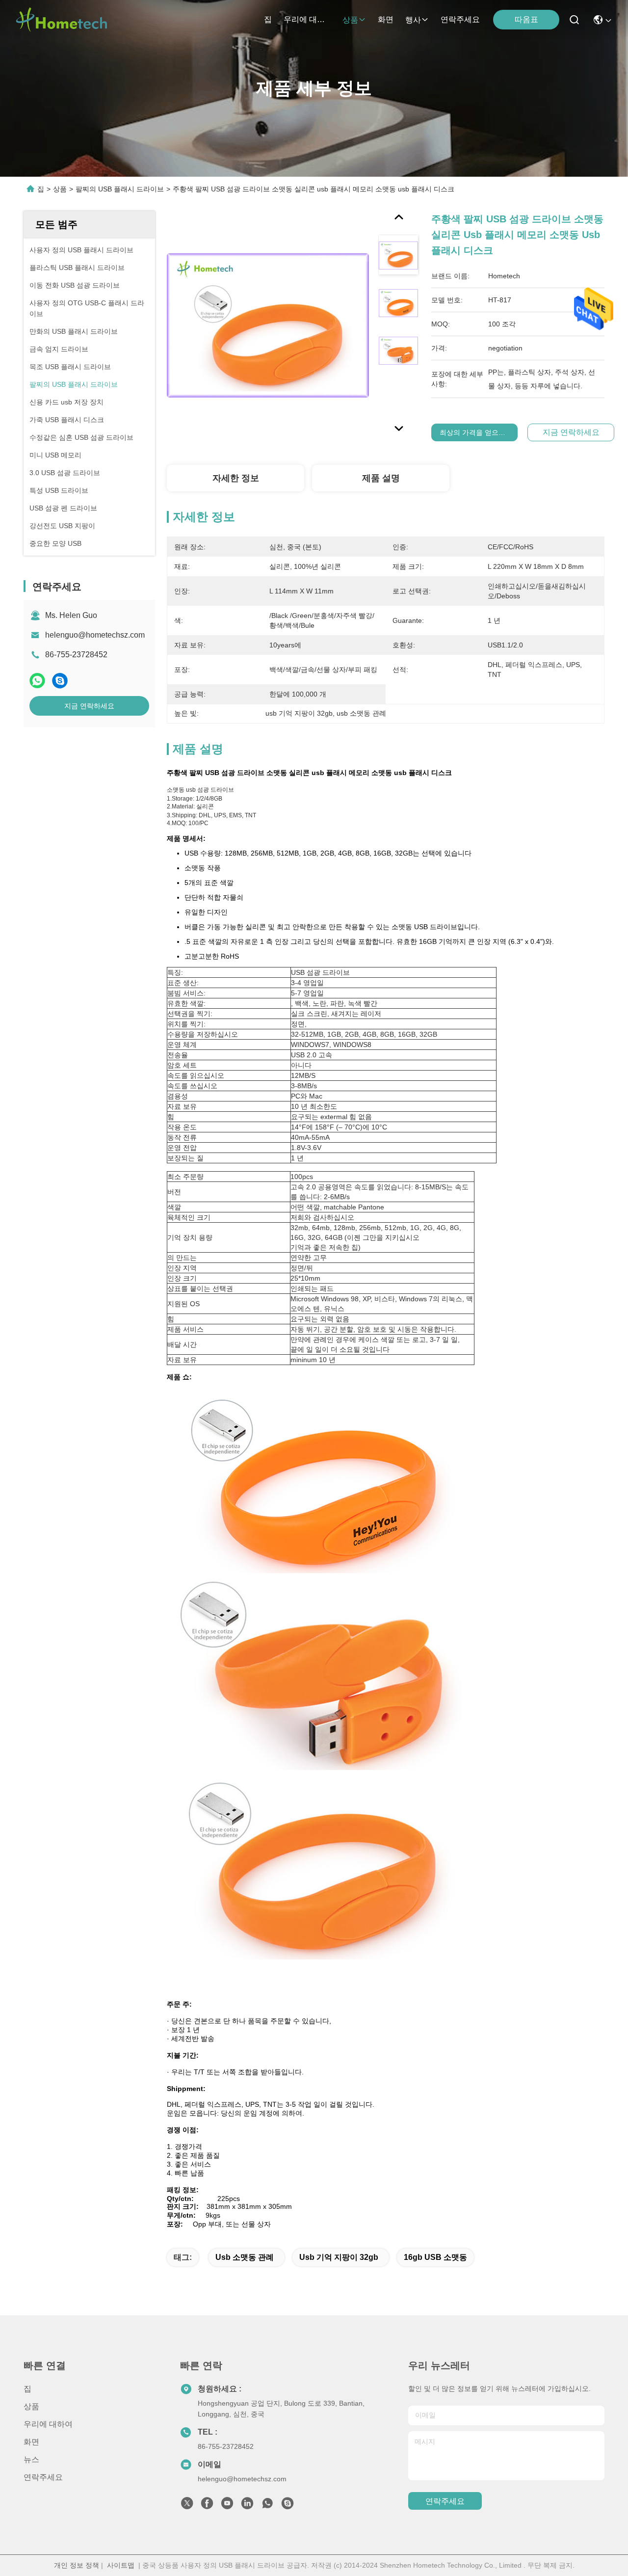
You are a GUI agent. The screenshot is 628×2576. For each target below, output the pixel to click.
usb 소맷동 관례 (245, 2257)
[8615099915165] (267, 2506)
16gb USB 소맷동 (435, 2257)
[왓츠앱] (37, 681)
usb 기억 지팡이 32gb (339, 2257)
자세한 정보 (236, 478)
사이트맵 (121, 2565)
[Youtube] (227, 2506)
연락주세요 (460, 19)
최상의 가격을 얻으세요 (476, 432)
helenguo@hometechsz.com (95, 635)
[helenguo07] (288, 2506)
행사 (413, 20)
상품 (350, 20)
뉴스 (31, 2459)
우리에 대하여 (307, 19)
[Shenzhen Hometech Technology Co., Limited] (61, 20)
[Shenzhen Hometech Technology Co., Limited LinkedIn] (247, 2506)
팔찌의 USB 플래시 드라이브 (120, 189)
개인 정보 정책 (77, 2565)
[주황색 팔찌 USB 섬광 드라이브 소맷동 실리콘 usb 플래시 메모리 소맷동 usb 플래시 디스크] (268, 325)
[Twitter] (187, 2506)
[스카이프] (60, 681)
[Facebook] (207, 2506)
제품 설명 (381, 478)
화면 (386, 19)
